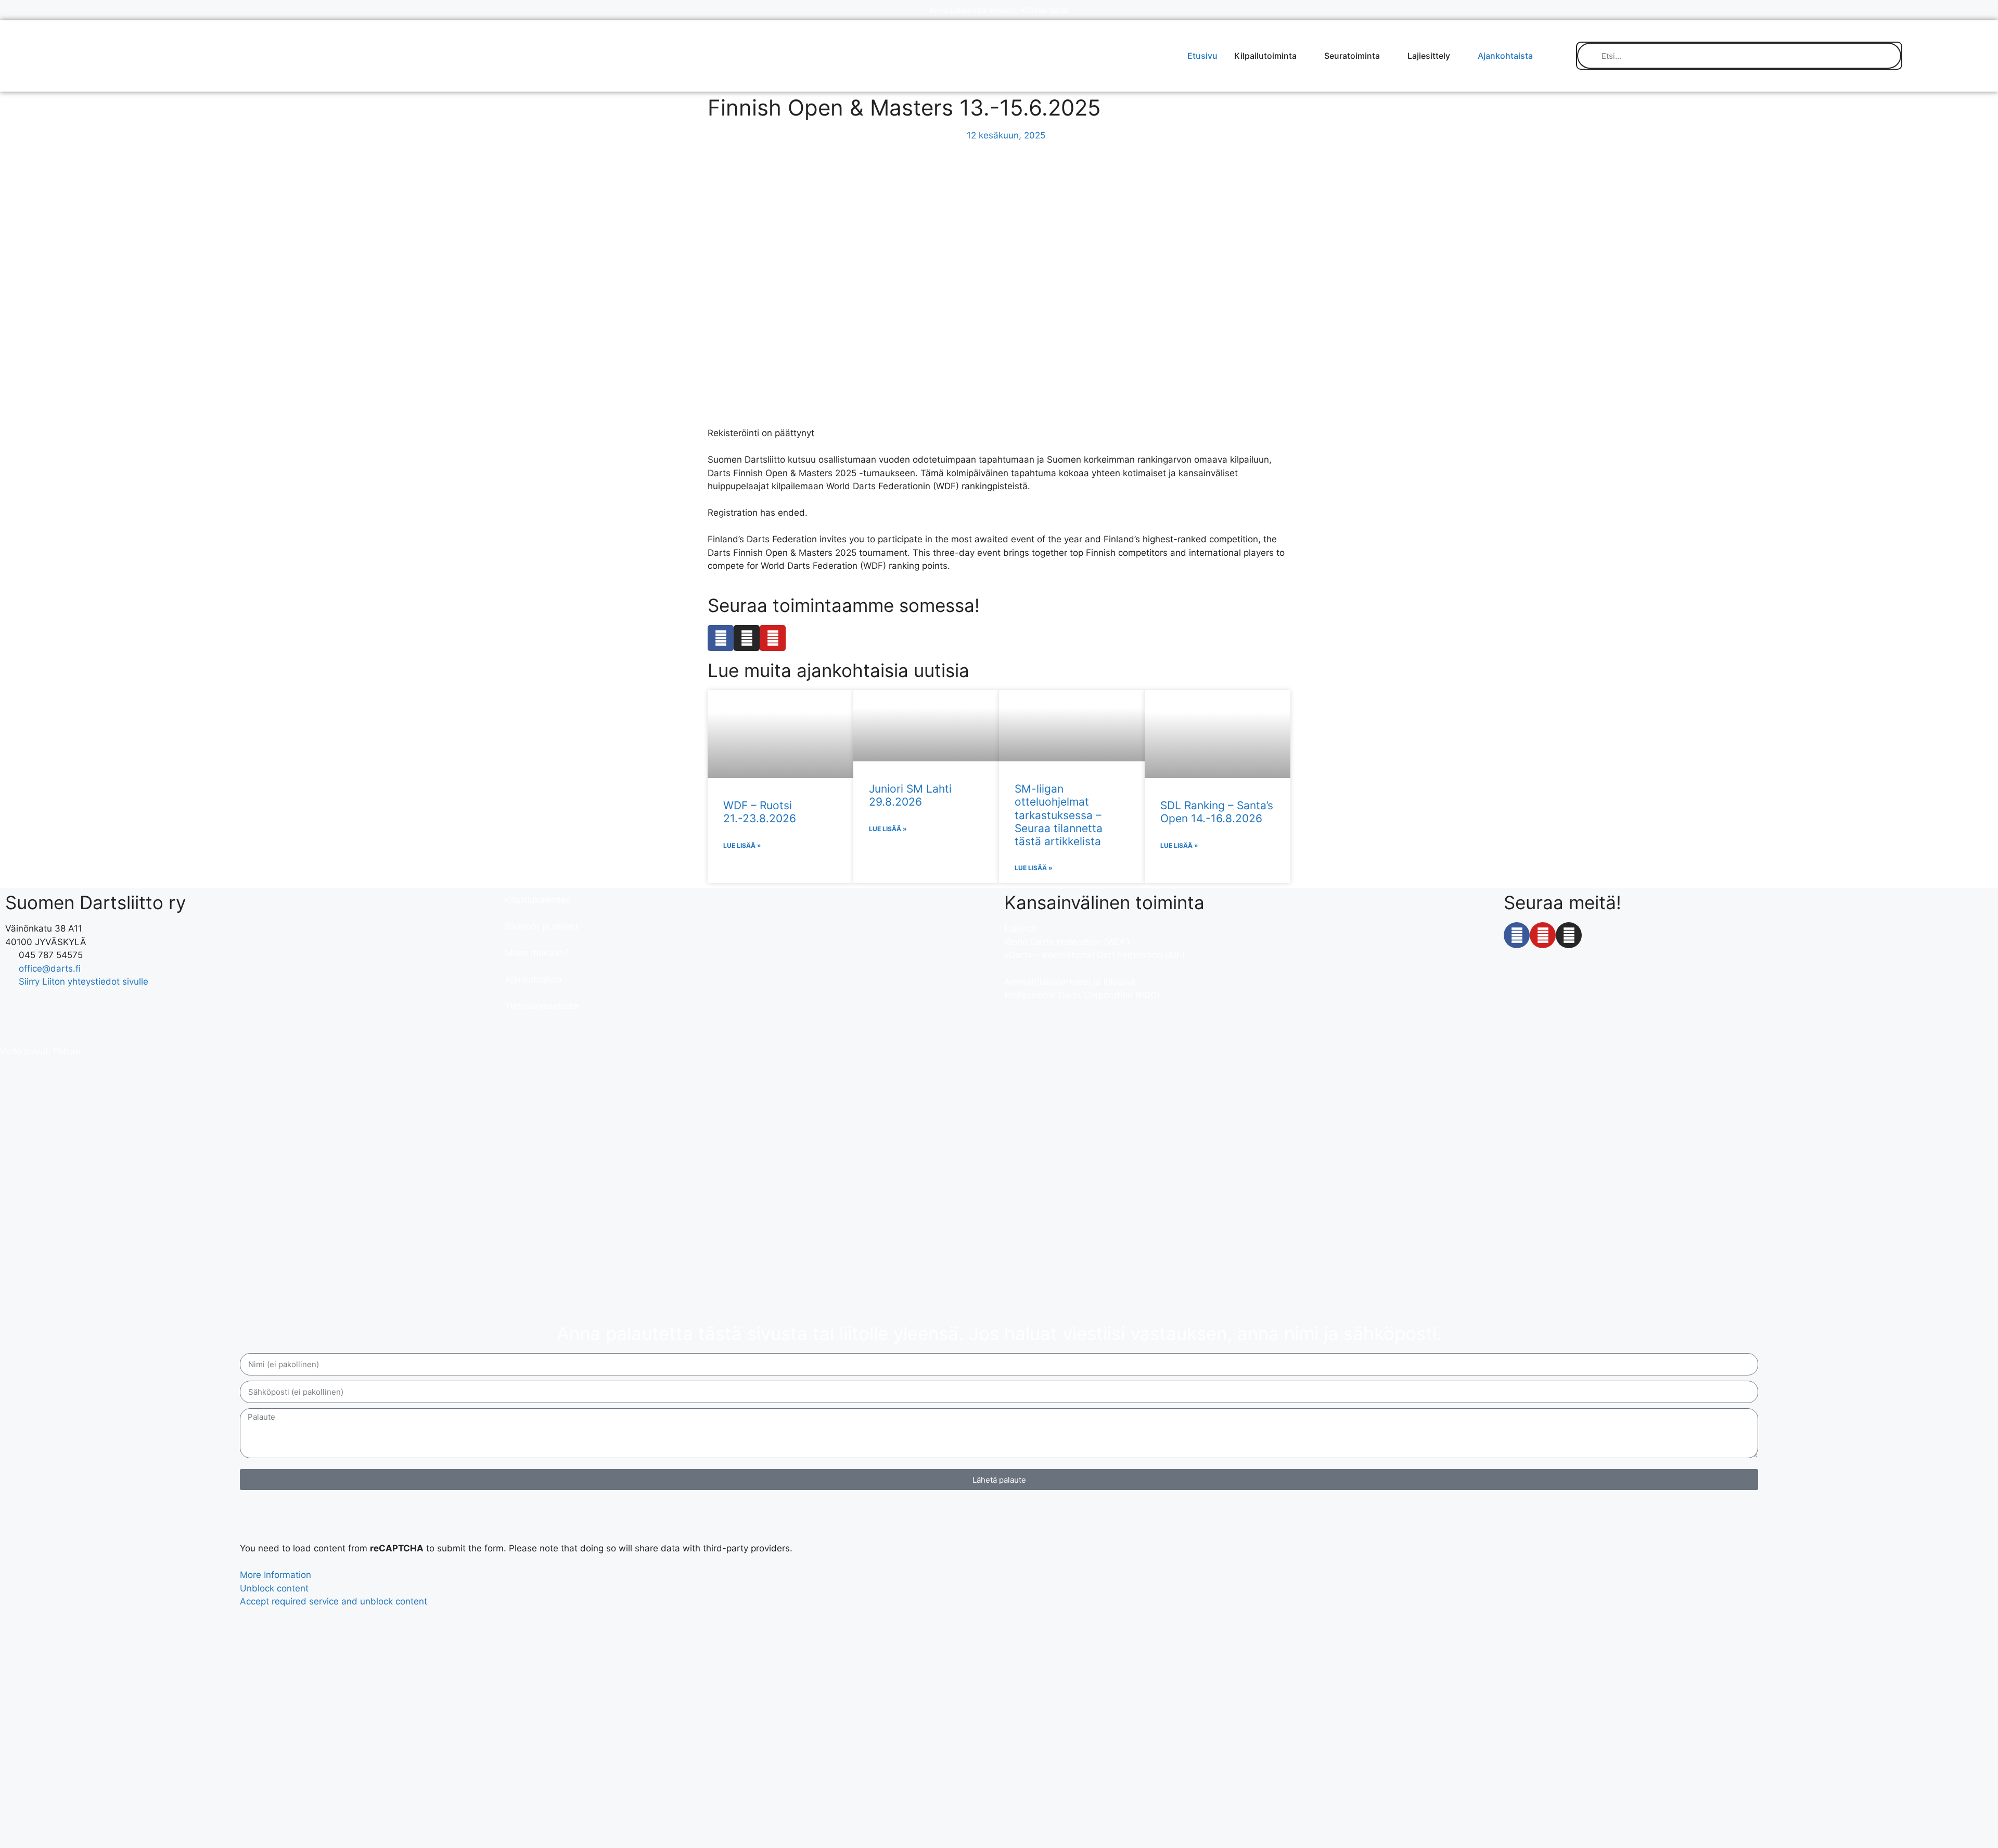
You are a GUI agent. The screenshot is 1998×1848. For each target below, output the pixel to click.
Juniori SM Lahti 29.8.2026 (910, 795)
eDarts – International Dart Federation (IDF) (1094, 955)
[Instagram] (747, 638)
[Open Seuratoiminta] (1387, 56)
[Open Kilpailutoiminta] (1303, 56)
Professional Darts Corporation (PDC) (1082, 995)
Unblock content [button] (274, 1588)
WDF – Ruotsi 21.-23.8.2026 (760, 812)
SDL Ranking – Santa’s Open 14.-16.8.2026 (1217, 812)
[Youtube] (773, 638)
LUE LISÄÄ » (742, 845)
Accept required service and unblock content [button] (334, 1601)
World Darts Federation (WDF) (1067, 942)
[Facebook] (721, 638)
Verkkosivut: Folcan (40, 1051)
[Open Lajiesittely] (1457, 56)
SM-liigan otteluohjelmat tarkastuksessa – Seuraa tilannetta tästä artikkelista (1059, 815)
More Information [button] (276, 1575)
